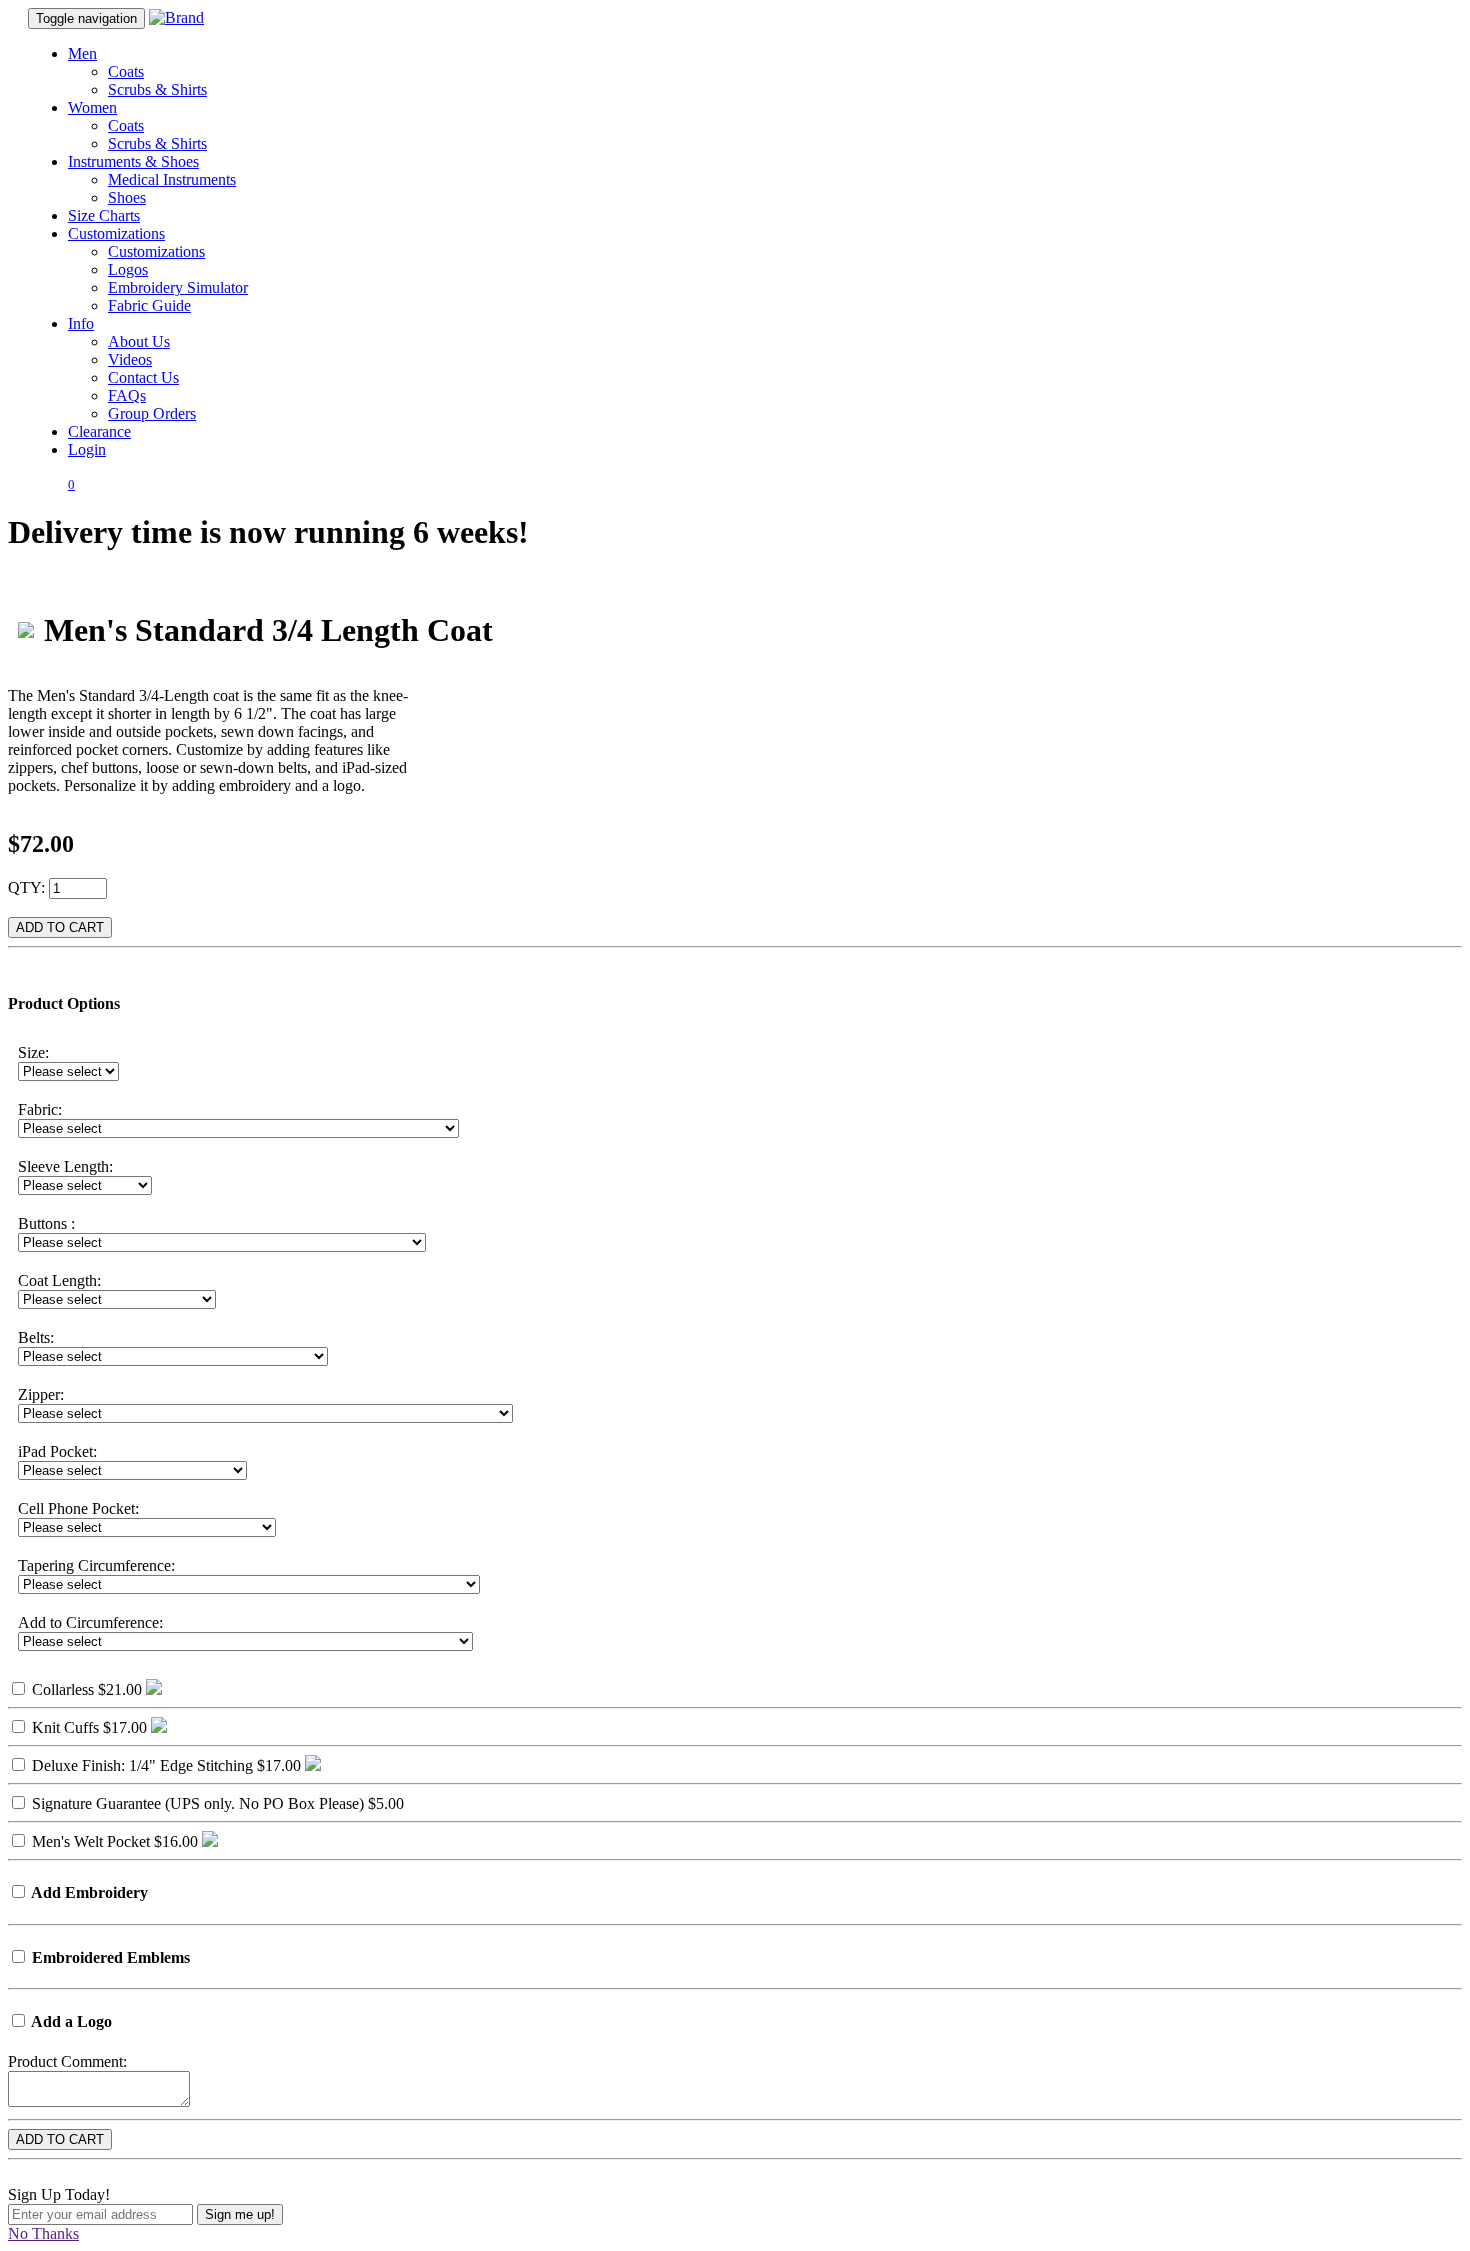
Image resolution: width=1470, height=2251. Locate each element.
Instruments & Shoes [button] (133, 161)
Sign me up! (240, 2214)
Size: (33, 1052)
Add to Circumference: (90, 1622)
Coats (126, 71)
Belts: (36, 1337)
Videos (130, 359)
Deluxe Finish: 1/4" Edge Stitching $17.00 (164, 1765)
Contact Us (143, 377)
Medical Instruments (172, 179)
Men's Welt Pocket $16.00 (113, 1841)
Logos (128, 269)
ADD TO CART (60, 927)
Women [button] (92, 107)
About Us (139, 341)
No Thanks (43, 2233)
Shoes (127, 197)
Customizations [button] (116, 233)
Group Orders (152, 413)
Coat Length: (59, 1280)
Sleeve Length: (65, 1166)
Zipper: (41, 1394)
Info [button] (81, 323)
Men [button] (82, 53)
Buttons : (46, 1223)
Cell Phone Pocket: (78, 1508)
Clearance (99, 431)
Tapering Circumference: (96, 1565)
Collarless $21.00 (85, 1689)
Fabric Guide (149, 305)
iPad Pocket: (57, 1451)
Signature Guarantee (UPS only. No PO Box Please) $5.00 (216, 1803)
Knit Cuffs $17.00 (87, 1727)
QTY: (26, 887)
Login (87, 449)
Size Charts (104, 215)
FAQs (127, 395)
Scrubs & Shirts (157, 89)
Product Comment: (67, 2061)
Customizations (156, 251)
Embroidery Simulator (178, 287)
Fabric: (40, 1109)
